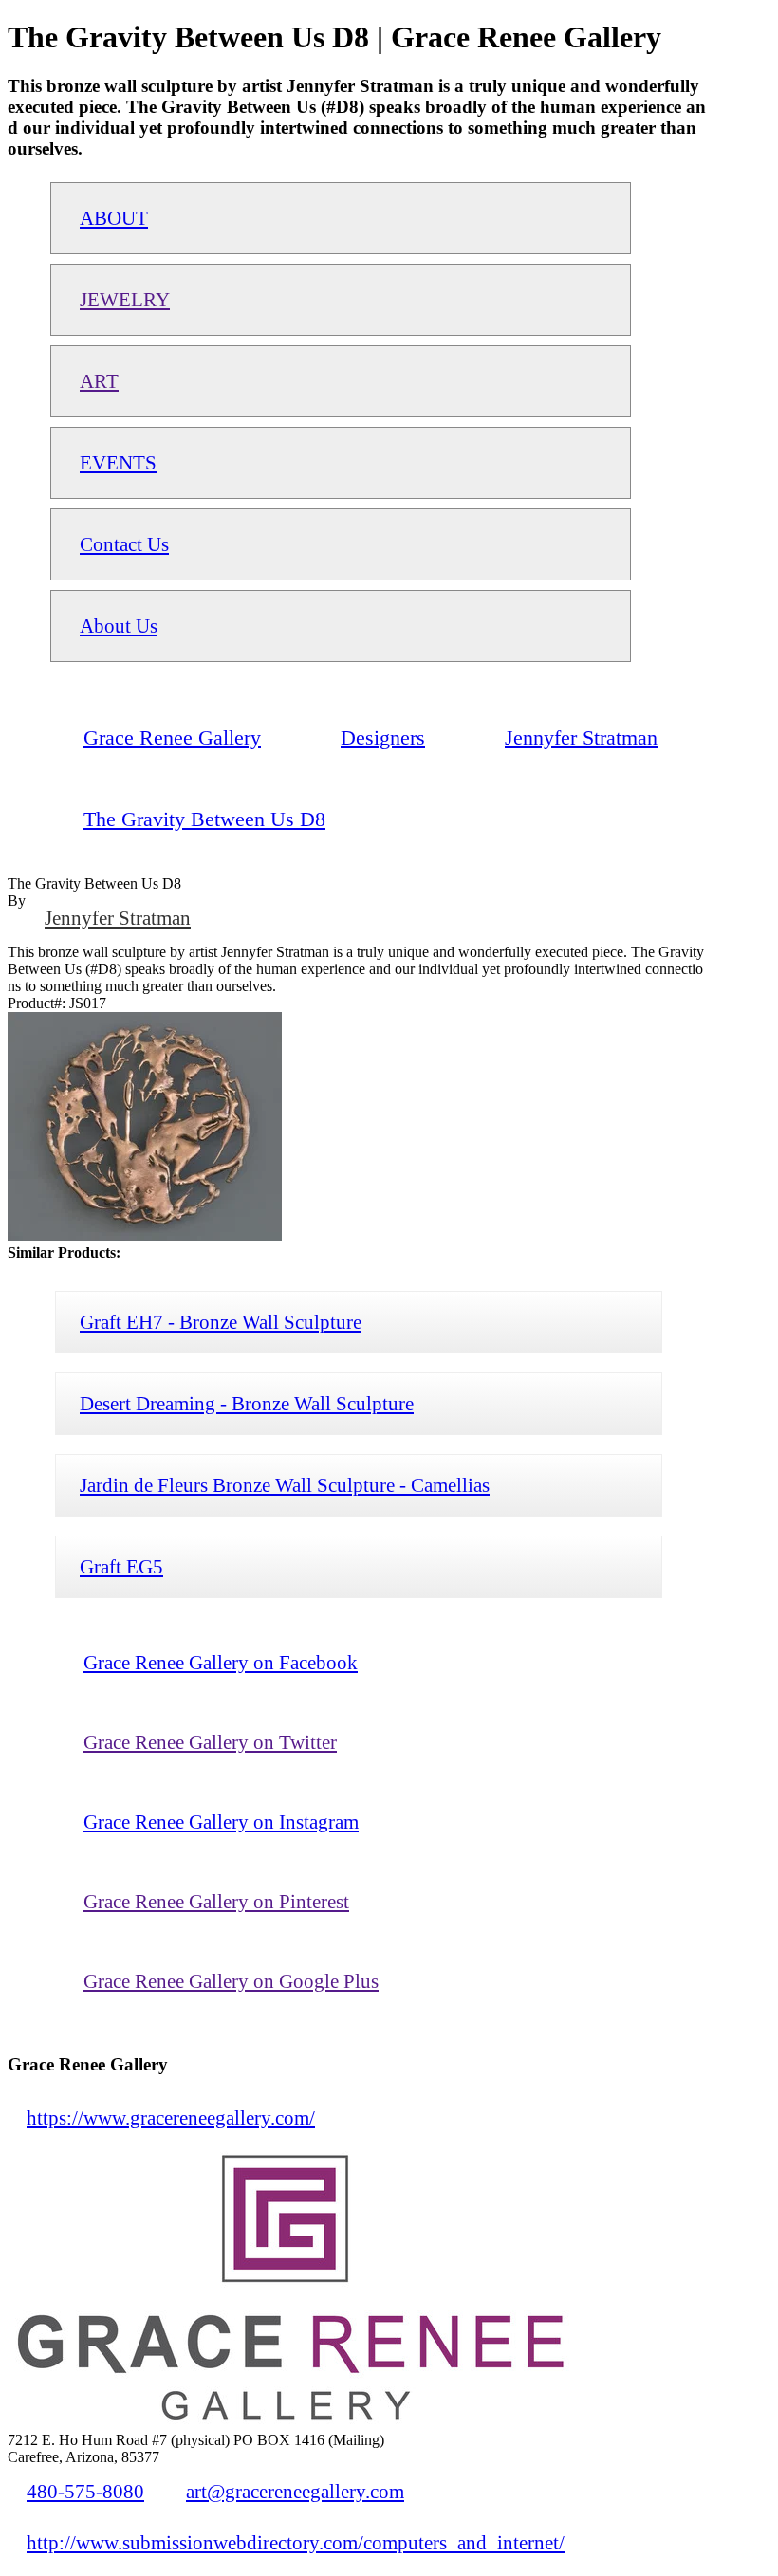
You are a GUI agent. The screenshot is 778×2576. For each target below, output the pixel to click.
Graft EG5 (121, 1566)
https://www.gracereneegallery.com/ (171, 2117)
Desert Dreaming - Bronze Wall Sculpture (247, 1403)
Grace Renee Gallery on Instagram (221, 1822)
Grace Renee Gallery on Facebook (221, 1662)
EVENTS (118, 462)
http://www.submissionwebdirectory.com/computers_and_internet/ (296, 2542)
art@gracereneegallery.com (295, 2491)
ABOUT (114, 218)
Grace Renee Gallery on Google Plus (231, 1981)
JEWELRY (125, 299)
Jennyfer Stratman (118, 918)
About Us (119, 626)
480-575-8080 (85, 2491)
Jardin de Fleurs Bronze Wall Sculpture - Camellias (285, 1485)
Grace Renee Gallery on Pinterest (216, 1901)
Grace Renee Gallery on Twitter (210, 1742)
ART (99, 381)
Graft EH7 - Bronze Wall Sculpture (221, 1322)
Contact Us (124, 544)
